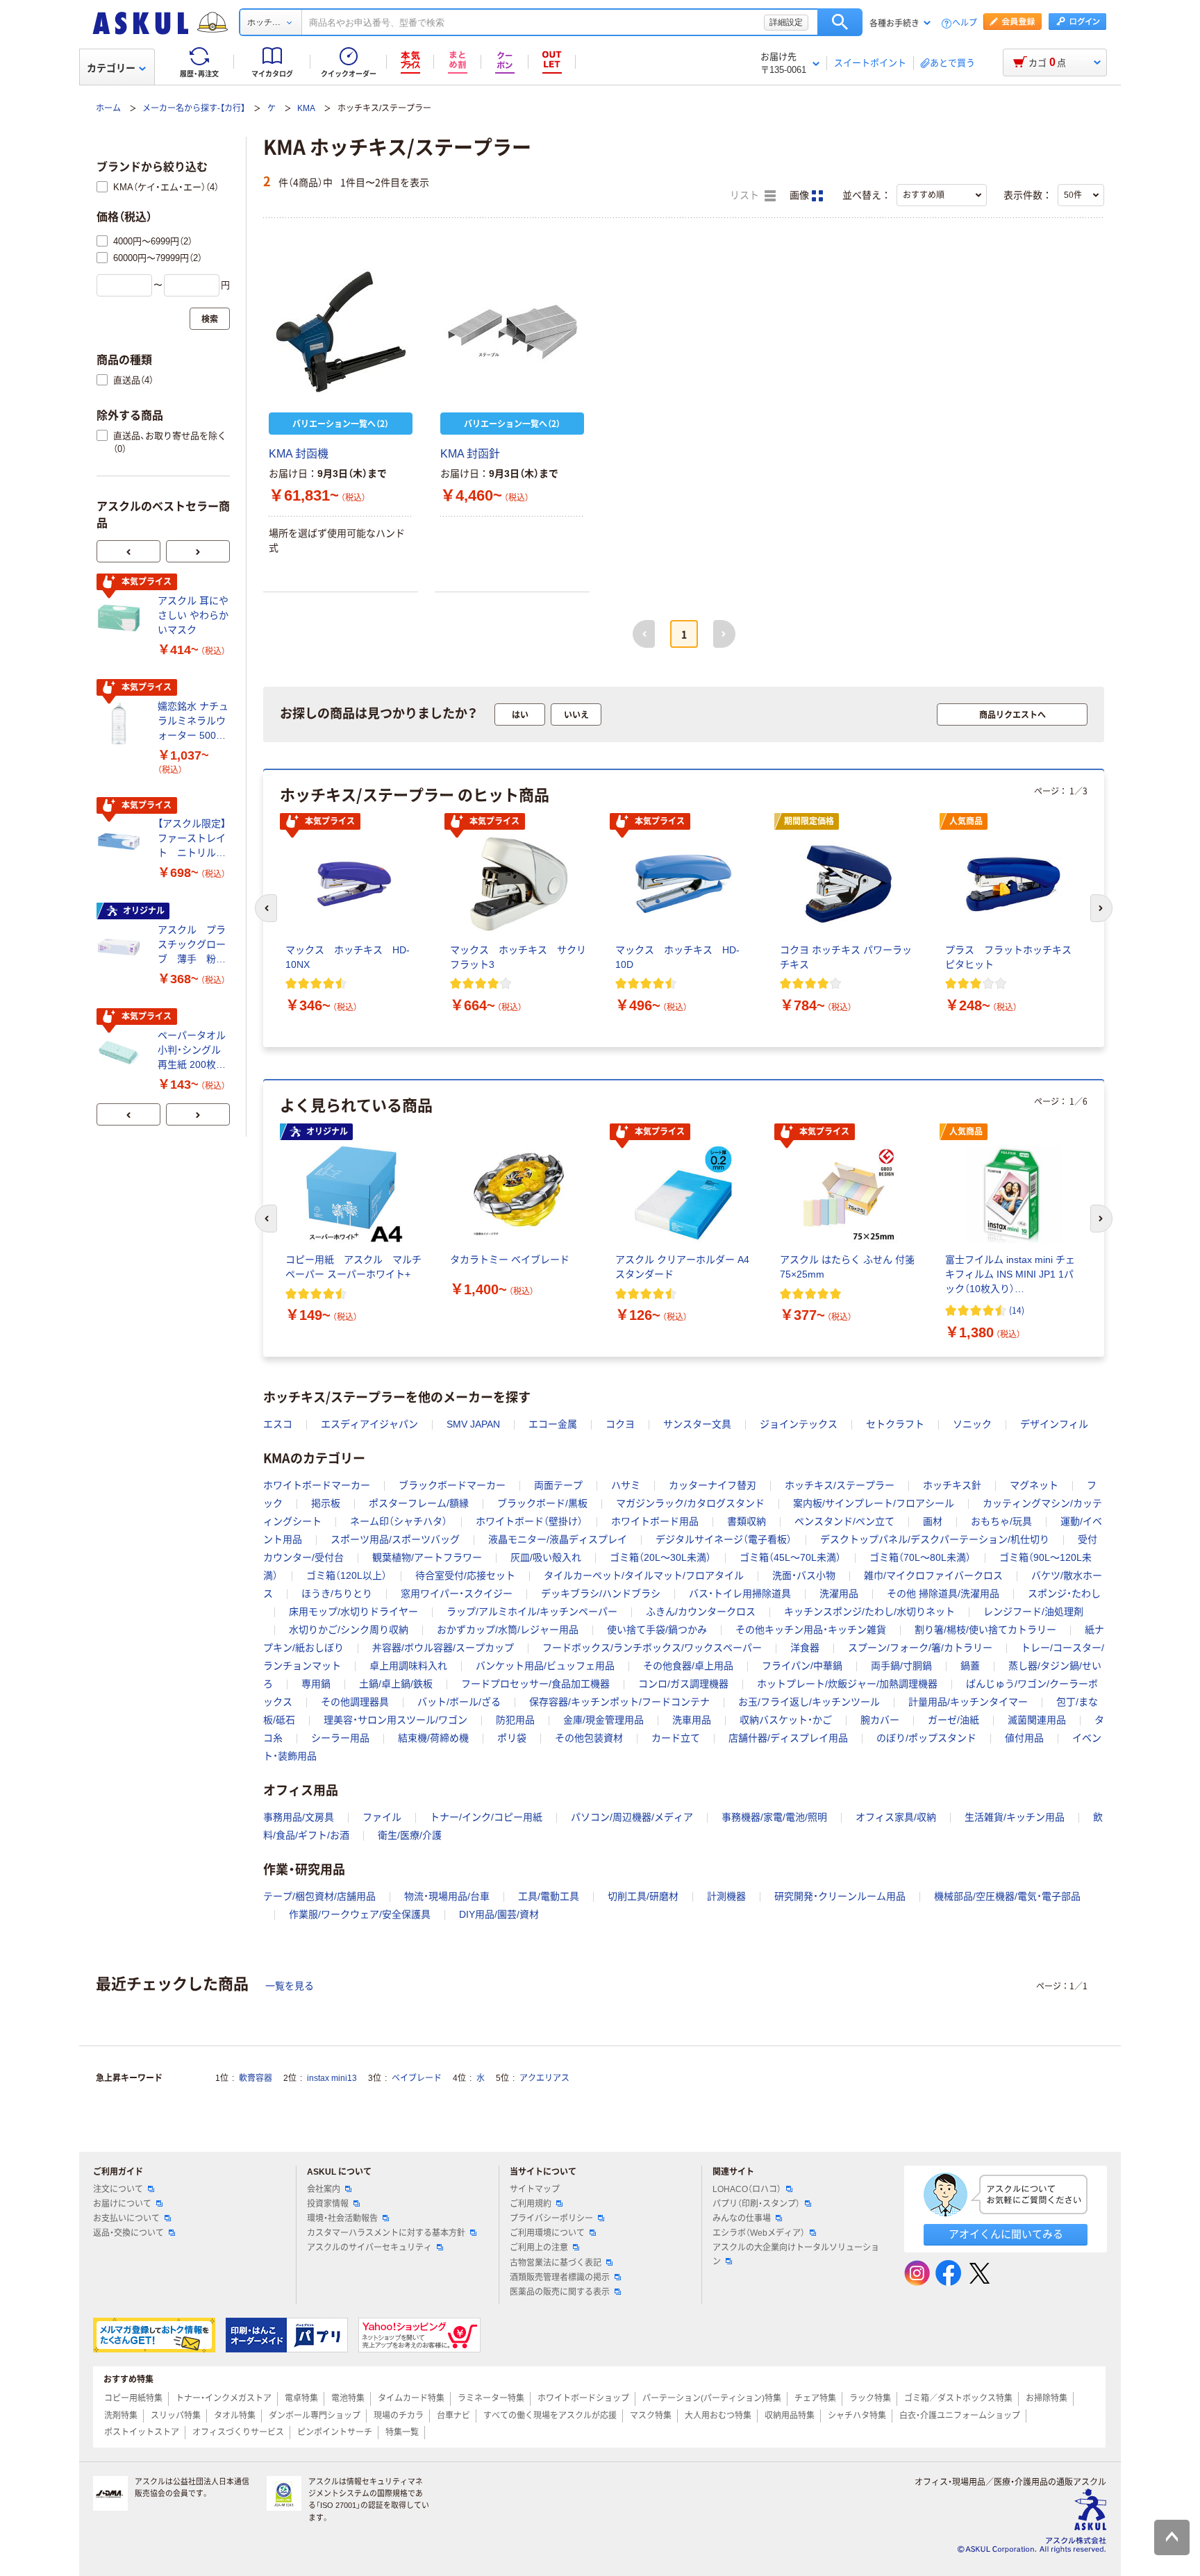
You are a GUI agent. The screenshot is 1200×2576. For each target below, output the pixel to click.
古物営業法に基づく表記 (556, 2263)
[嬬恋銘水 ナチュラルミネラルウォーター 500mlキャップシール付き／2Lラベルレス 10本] (122, 724)
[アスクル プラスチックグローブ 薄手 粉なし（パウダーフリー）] (122, 947)
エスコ (278, 1424)
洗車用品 (692, 1720)
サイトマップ (535, 2189)
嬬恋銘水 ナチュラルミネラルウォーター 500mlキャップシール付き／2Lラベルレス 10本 (193, 722)
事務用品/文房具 (299, 1817)
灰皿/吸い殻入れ (546, 1557)
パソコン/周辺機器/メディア (632, 1817)
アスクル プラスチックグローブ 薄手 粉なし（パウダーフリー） (192, 945)
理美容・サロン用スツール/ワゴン (395, 1720)
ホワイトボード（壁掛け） (529, 1521)
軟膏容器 (256, 2078)
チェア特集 (815, 2398)
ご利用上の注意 (539, 2248)
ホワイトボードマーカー (317, 1485)
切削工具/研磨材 (643, 1896)
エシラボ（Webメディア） (759, 2233)
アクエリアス (544, 2078)
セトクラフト (895, 1424)
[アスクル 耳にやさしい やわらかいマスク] (122, 618)
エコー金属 (553, 1424)
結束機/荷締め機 (433, 1738)
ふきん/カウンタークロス (701, 1612)
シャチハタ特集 (857, 2416)
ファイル (382, 1817)
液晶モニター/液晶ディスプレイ (558, 1539)
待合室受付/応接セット (465, 1575)
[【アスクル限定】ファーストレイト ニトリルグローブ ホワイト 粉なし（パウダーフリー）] (122, 842)
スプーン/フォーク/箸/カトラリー (920, 1648)
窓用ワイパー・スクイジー (457, 1594)
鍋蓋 (970, 1666)
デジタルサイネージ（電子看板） (724, 1539)
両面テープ (558, 1485)
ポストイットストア (142, 2432)
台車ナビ (453, 2416)
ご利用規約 (531, 2204)
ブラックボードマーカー (452, 1485)
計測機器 (726, 1896)
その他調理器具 (355, 1702)
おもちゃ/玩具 (1001, 1521)
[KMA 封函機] (341, 332)
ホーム (108, 108)
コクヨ (620, 1424)
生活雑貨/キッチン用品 (1015, 1817)
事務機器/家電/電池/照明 (774, 1817)
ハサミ (626, 1485)
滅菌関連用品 (1037, 1720)
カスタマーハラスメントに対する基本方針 (386, 2233)
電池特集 (348, 2398)
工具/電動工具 (549, 1896)
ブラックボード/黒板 (542, 1503)
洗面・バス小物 (804, 1575)
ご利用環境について (547, 2233)
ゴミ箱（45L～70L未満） (790, 1557)
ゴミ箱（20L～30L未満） (660, 1557)
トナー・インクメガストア (224, 2398)
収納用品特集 (790, 2416)
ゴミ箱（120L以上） (347, 1575)
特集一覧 (402, 2432)
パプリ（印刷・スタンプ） (756, 2204)
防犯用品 (515, 1720)
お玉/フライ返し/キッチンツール (809, 1702)
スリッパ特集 (176, 2416)
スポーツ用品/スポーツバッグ (395, 1539)
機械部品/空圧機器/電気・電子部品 (1007, 1896)
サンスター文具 (697, 1424)
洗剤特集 (121, 2416)
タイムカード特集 (411, 2398)
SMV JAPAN (473, 1424)
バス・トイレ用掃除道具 (740, 1594)
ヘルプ (965, 23)
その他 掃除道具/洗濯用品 (943, 1594)
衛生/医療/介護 (410, 1835)
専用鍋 (316, 1684)
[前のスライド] (128, 551)
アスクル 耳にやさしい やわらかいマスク (193, 615)
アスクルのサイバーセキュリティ (369, 2248)
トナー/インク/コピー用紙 (486, 1817)
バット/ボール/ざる (459, 1702)
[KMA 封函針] (512, 332)
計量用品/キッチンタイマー (968, 1702)
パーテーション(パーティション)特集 (712, 2398)
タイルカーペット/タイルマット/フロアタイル (644, 1575)
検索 (840, 22)
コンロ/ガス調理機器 (683, 1684)
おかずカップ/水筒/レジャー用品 (508, 1630)
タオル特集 (235, 2416)
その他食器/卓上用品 (688, 1666)
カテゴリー (111, 68)
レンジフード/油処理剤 (1033, 1612)
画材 (933, 1521)
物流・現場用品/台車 (447, 1896)
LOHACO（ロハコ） (747, 2189)
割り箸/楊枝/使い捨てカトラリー (985, 1630)
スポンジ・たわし (1064, 1594)
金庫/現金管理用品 (603, 1720)
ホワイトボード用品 (655, 1521)
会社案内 (324, 2189)
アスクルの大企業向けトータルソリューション (796, 2254)
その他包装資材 (589, 1738)
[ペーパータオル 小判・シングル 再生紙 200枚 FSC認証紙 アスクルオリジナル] (122, 1053)
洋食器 (805, 1648)
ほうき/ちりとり (337, 1594)
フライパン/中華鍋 (802, 1666)
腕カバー (880, 1720)
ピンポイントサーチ (335, 2432)
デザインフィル (1054, 1424)
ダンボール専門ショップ (315, 2416)
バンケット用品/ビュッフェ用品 (545, 1666)
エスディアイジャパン (369, 1424)
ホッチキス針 (952, 1485)
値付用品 (1024, 1738)
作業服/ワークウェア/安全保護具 (360, 1914)
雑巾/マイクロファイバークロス (933, 1575)
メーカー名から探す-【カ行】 (194, 108)
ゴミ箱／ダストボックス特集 (958, 2398)
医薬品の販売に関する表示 (560, 2292)
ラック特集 (870, 2398)
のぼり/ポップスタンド (926, 1738)
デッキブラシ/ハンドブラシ (601, 1594)
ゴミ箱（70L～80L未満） (920, 1557)
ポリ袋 (512, 1738)
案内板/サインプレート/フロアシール (874, 1503)
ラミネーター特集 (491, 2398)
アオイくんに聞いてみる (1006, 2234)
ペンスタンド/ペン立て (844, 1521)
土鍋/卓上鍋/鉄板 (396, 1684)
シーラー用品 (340, 1738)
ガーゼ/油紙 (953, 1720)
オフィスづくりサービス (238, 2432)
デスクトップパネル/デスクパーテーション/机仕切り (935, 1539)
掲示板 (326, 1503)
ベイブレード (417, 2078)
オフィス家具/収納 (896, 1817)
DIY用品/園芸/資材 (499, 1914)
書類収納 (747, 1521)
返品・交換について (128, 2233)
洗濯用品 (839, 1594)
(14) (1017, 1310)
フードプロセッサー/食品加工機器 (535, 1684)
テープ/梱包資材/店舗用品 (319, 1896)
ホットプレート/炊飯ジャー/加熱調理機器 (847, 1684)
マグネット (1034, 1485)
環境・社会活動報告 (342, 2218)
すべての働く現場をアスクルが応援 (550, 2416)
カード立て (676, 1738)
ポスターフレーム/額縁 (419, 1503)
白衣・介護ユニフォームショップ (960, 2416)
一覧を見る (290, 1986)
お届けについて (122, 2204)
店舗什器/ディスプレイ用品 (788, 1738)
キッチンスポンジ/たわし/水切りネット (869, 1612)
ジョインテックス (799, 1424)
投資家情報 (328, 2204)
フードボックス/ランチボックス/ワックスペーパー (652, 1648)
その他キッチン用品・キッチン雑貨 (811, 1630)
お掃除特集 (1047, 2398)
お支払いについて (126, 2218)
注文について (118, 2189)
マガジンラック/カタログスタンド (690, 1503)
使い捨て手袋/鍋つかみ (657, 1630)
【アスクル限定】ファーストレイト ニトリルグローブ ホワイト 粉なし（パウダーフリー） (192, 839)
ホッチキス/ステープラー (840, 1485)
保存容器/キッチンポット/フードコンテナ (619, 1702)
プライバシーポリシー (551, 2218)
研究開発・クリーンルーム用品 (840, 1896)
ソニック (972, 1424)
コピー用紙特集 (133, 2398)
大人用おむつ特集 (718, 2416)
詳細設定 (786, 22)
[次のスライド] (198, 551)
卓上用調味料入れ (408, 1666)
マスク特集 (651, 2416)
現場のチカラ (399, 2416)
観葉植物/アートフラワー (427, 1557)
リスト (746, 195)
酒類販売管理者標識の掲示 (560, 2277)
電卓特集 (301, 2398)
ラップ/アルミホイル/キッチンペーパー (532, 1612)
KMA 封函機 (299, 454)
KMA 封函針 (470, 454)
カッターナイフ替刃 (712, 1485)
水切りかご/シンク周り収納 (349, 1630)
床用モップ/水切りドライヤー (353, 1612)
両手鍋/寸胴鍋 (901, 1666)
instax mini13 (332, 2078)
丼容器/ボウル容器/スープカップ (443, 1648)
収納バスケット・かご (786, 1720)
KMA (306, 108)
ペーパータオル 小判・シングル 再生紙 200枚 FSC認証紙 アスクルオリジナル (193, 1051)
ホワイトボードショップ (583, 2398)
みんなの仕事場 (742, 2218)
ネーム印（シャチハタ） (399, 1521)
